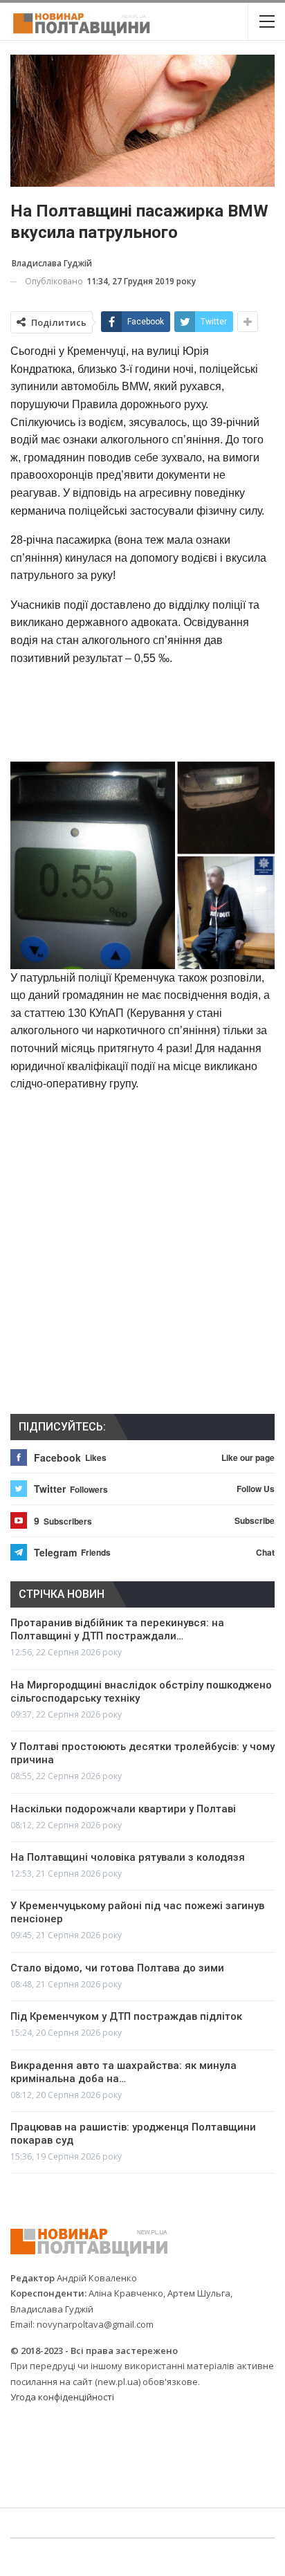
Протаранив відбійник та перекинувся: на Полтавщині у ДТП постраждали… (117, 1629)
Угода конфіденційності (62, 2397)
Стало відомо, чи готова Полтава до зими (117, 1968)
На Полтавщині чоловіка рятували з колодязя (128, 1857)
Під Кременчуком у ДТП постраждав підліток (126, 2016)
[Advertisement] (142, 713)
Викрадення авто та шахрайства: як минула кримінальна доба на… (123, 2072)
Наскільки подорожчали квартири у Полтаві (123, 1809)
